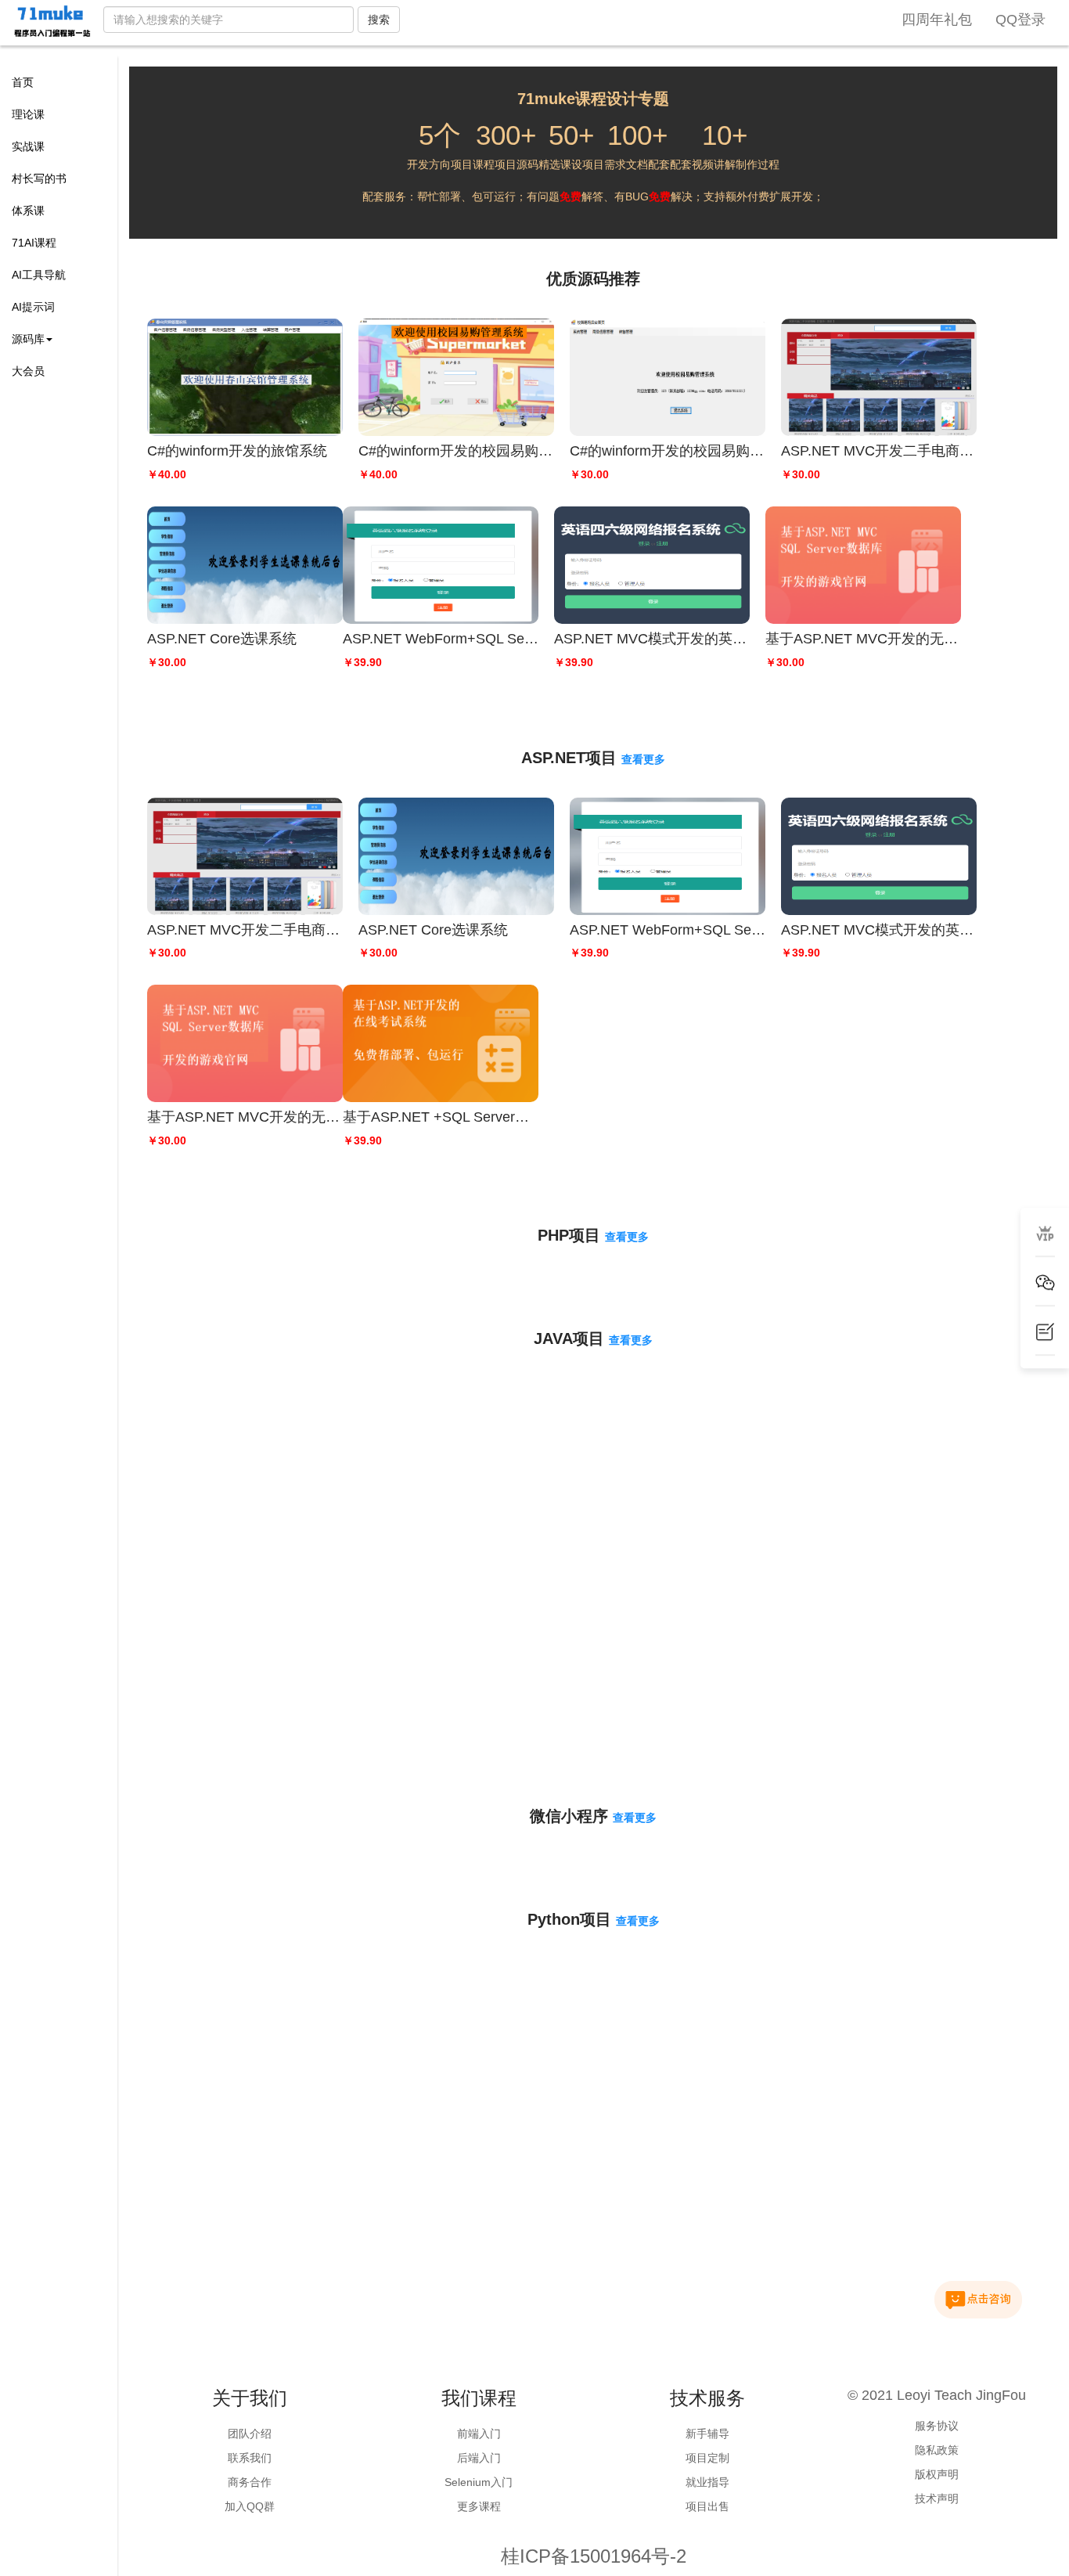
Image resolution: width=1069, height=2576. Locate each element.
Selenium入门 (479, 2482)
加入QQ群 (250, 2506)
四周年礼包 (937, 20)
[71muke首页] (52, 22)
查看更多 (643, 759)
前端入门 (479, 2434)
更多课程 (479, 2506)
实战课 (28, 146)
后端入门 (479, 2458)
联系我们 (250, 2458)
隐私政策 (937, 2450)
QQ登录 (1020, 20)
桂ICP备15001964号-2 (594, 2556)
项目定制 (707, 2458)
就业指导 (707, 2482)
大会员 (28, 371)
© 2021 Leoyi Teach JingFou (937, 2395)
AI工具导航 (39, 275)
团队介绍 (250, 2434)
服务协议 (937, 2426)
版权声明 (937, 2474)
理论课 (28, 114)
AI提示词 (33, 307)
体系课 (28, 211)
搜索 (379, 20)
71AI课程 (34, 243)
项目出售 (707, 2506)
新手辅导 (707, 2434)
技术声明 (937, 2499)
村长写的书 (39, 178)
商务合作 (250, 2482)
